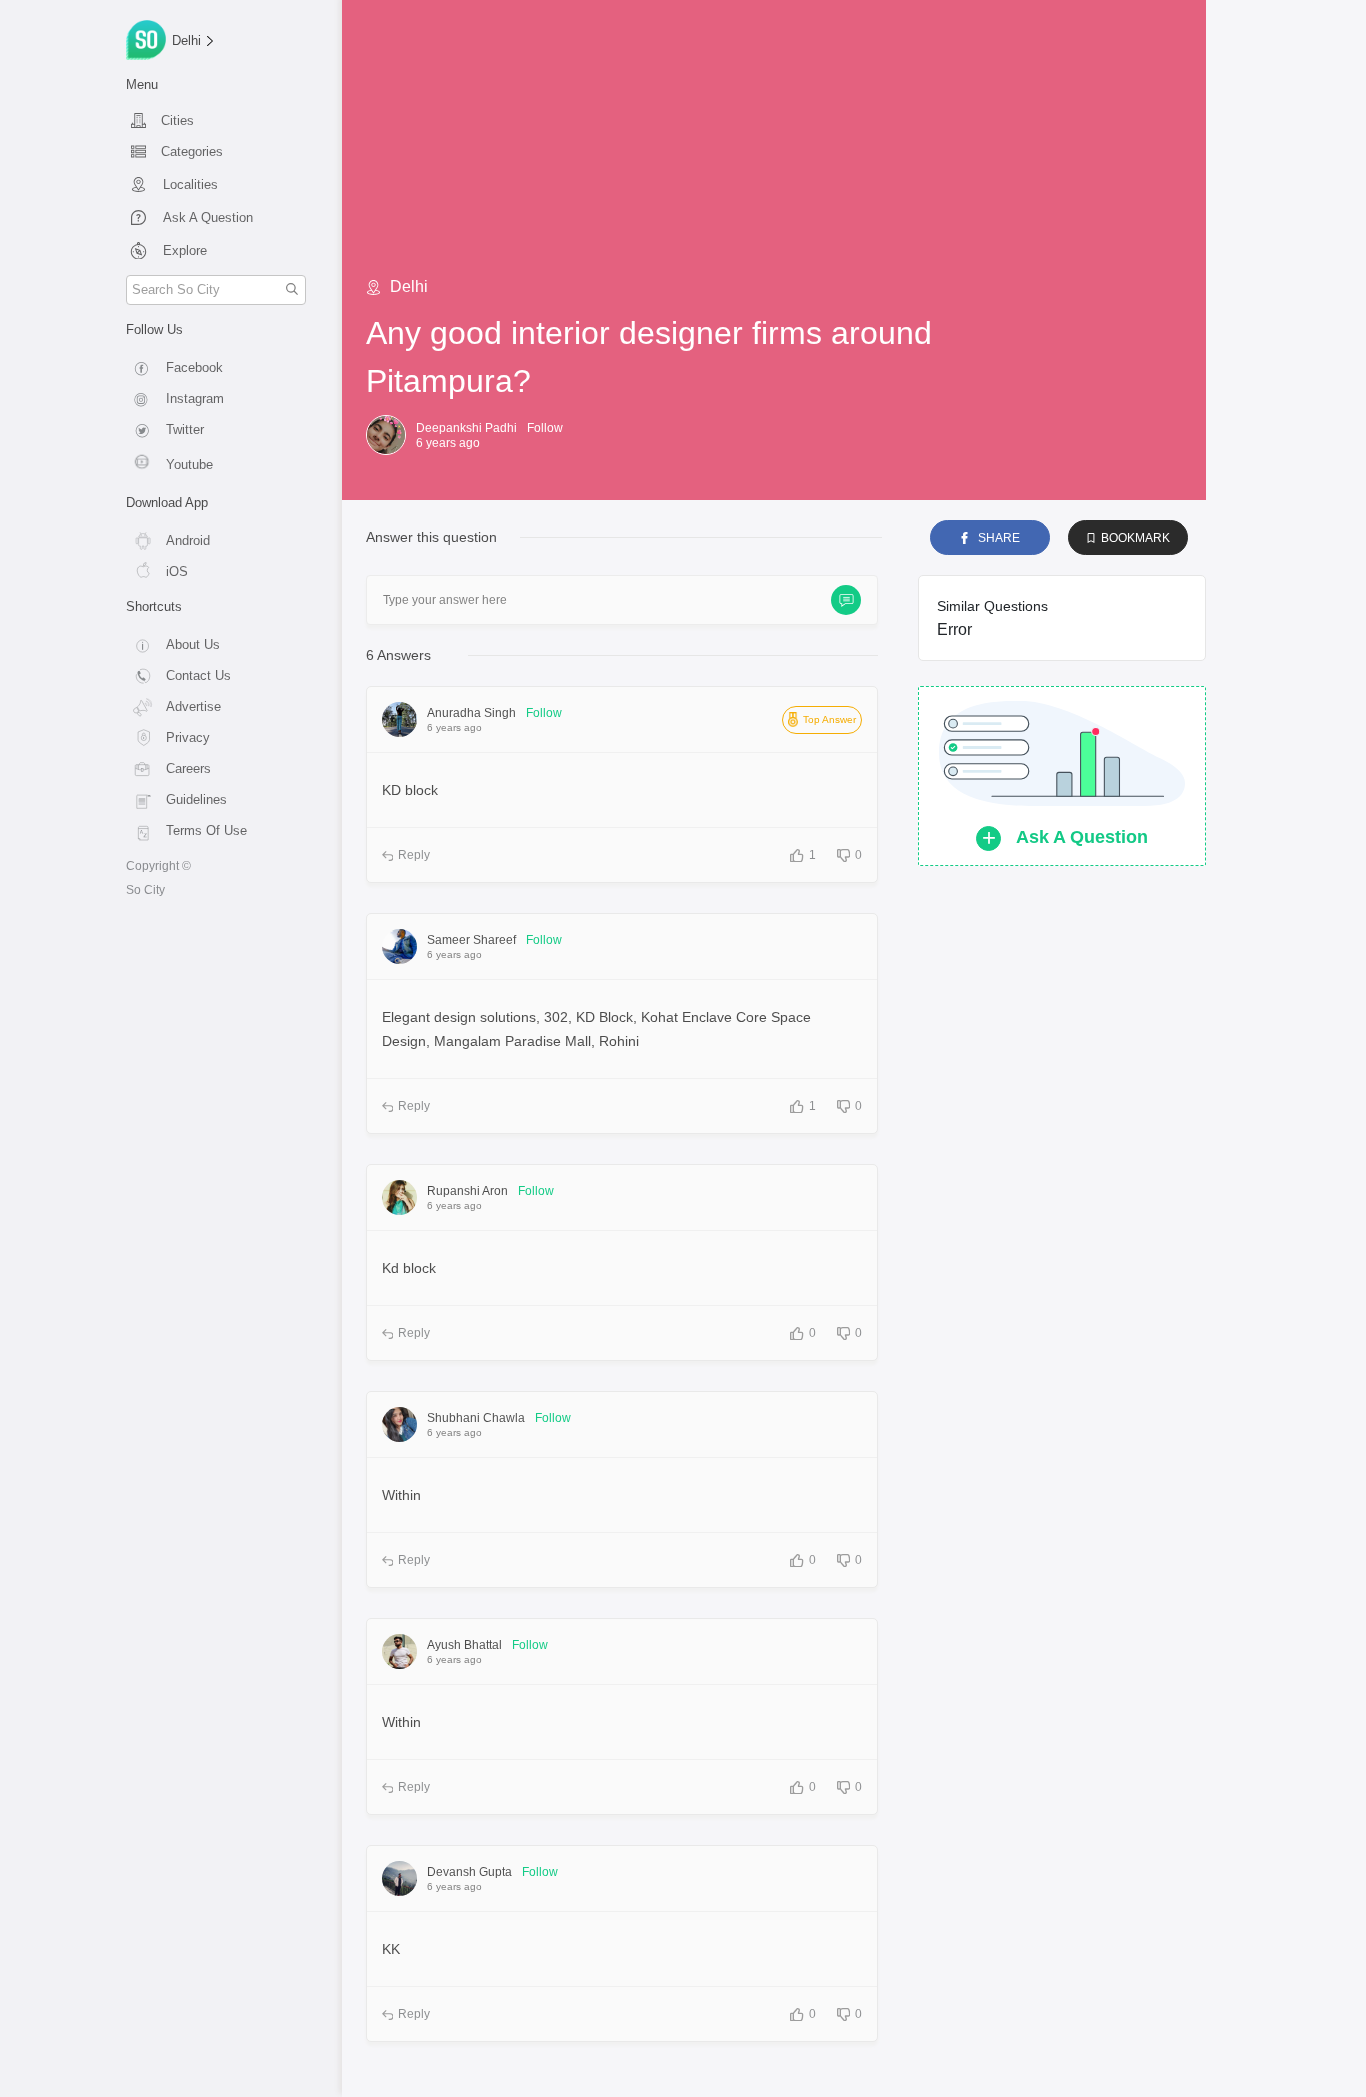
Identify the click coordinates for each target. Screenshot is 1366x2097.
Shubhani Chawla (476, 1418)
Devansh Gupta (469, 1872)
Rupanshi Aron (467, 1191)
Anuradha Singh (471, 713)
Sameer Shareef (471, 940)
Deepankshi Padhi (466, 428)
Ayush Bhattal (464, 1645)
